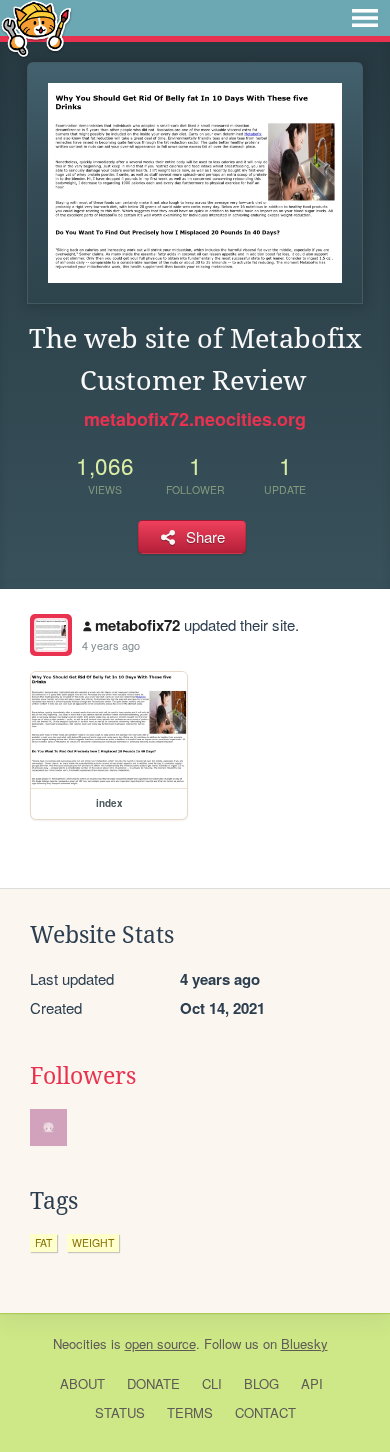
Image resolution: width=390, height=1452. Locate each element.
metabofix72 (137, 625)
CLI (212, 1383)
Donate (153, 1383)
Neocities (80, 1343)
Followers (83, 1076)
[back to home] (36, 27)
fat (43, 1242)
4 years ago (111, 645)
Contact (265, 1412)
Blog (261, 1383)
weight (93, 1242)
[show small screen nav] (365, 18)
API (312, 1383)
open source (160, 1343)
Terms (190, 1412)
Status (120, 1412)
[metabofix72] (51, 635)
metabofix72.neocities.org (195, 419)
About (82, 1383)
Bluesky (304, 1343)
